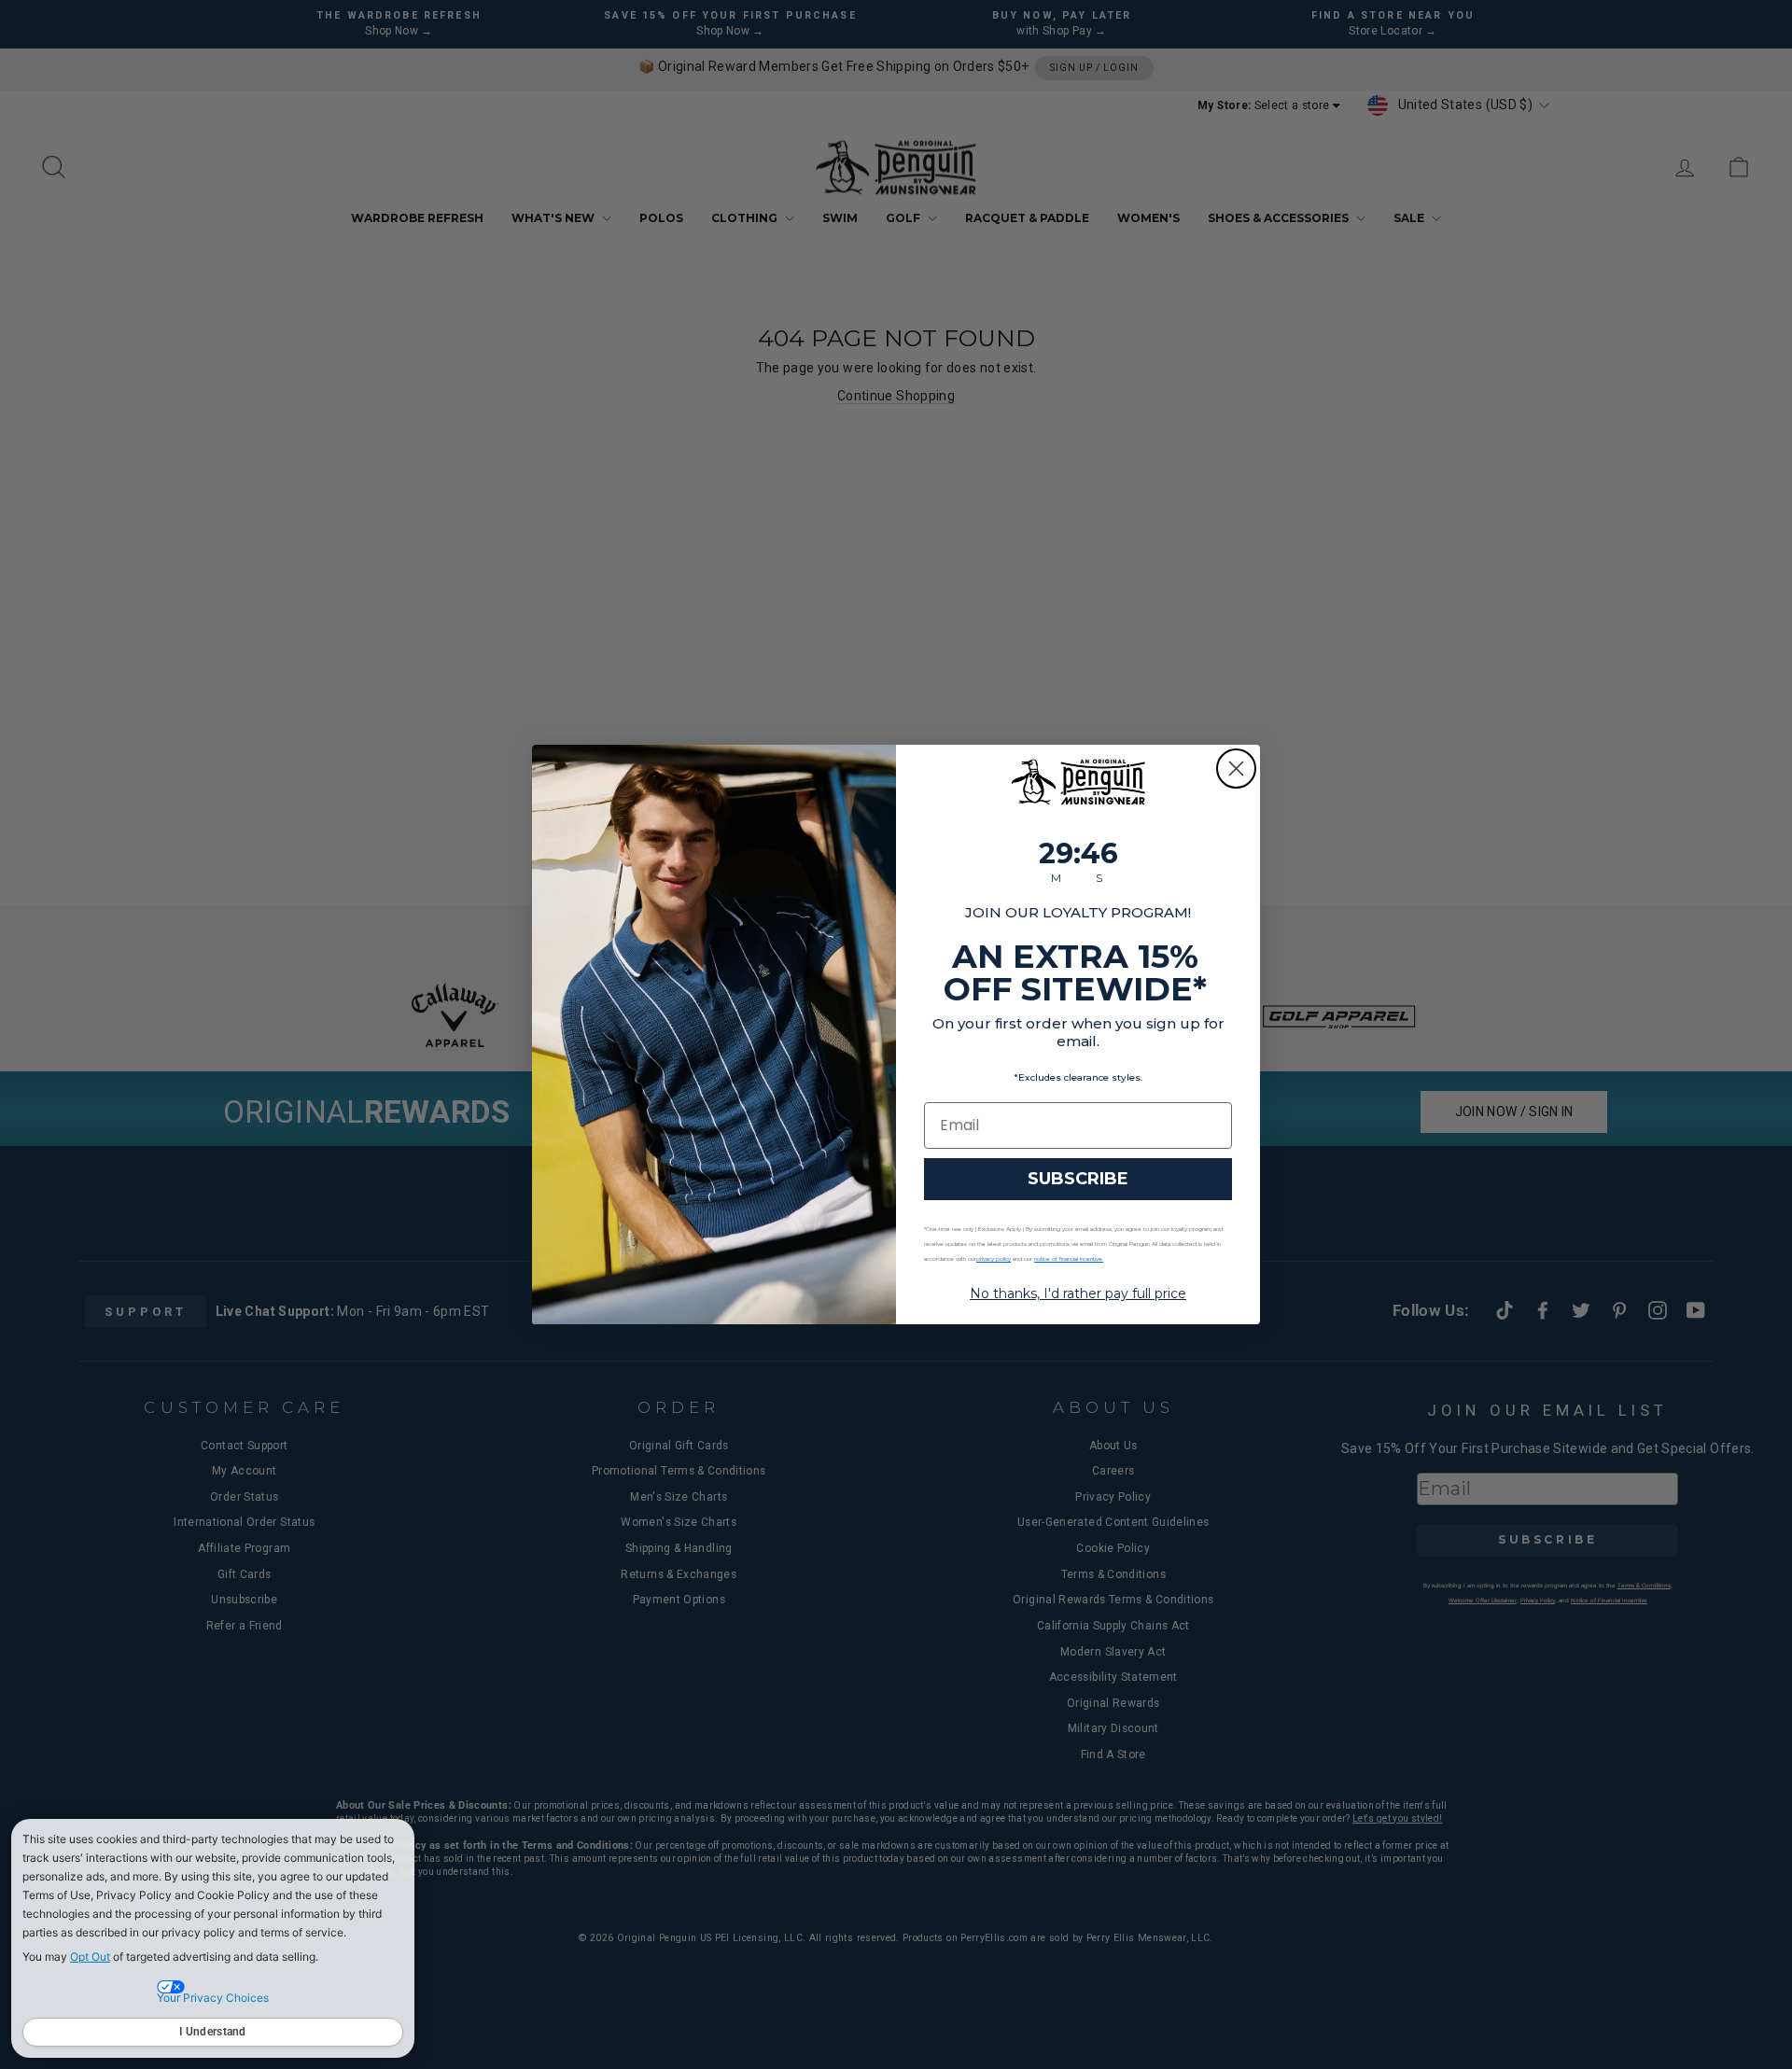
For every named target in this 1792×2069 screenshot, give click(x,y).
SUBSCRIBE (1078, 1179)
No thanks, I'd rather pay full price (1078, 1293)
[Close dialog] (1236, 769)
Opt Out (90, 1957)
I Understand (213, 2032)
